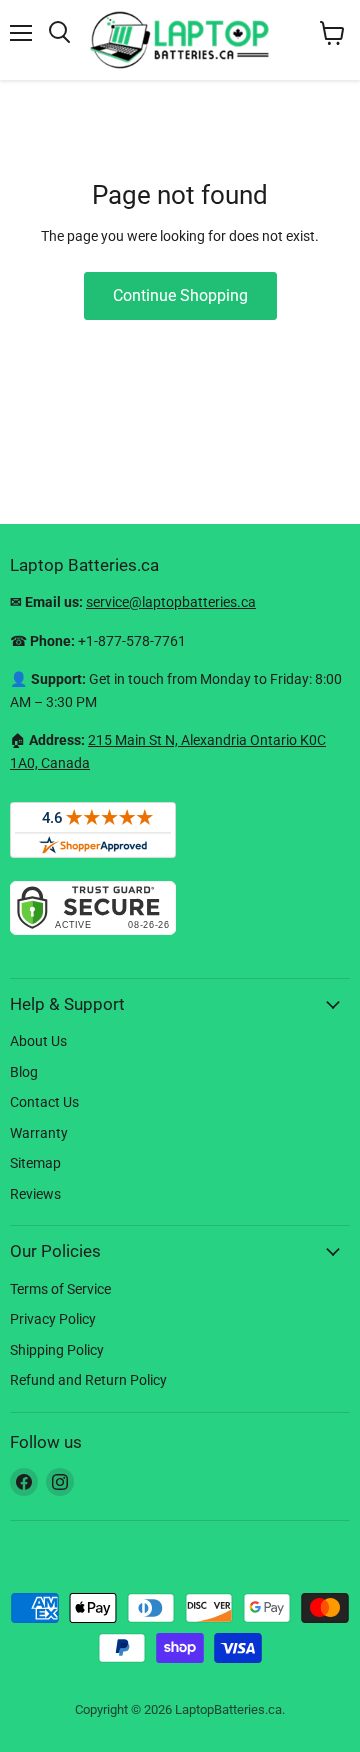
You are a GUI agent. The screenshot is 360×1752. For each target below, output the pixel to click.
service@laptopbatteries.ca (171, 602)
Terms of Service (60, 1289)
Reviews (35, 1194)
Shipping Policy (57, 1350)
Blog (24, 1072)
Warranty (39, 1133)
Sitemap (35, 1163)
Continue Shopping (180, 295)
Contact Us (44, 1102)
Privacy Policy (53, 1319)
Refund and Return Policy (88, 1380)
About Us (38, 1041)
